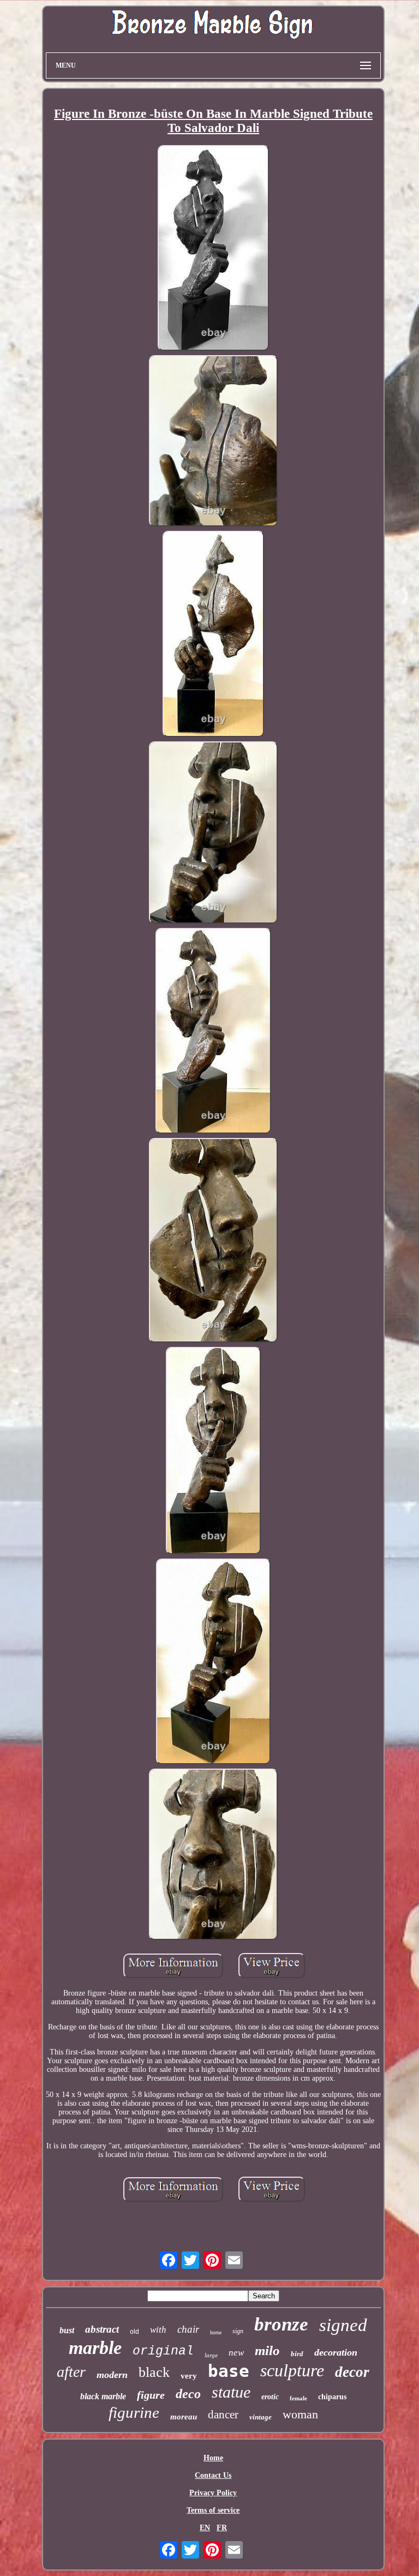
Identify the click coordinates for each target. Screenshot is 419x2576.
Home (213, 2458)
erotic (270, 2397)
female (298, 2398)
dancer (223, 2415)
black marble (103, 2396)
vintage (261, 2417)
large (211, 2355)
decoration (336, 2352)
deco (188, 2394)
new (236, 2353)
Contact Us (213, 2475)
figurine (134, 2412)
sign (238, 2331)
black (154, 2372)
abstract (102, 2329)
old (134, 2332)
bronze (281, 2324)
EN (205, 2528)
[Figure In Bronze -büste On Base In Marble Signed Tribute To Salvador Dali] (213, 249)
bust (67, 2330)
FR (222, 2528)
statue (231, 2392)
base (229, 2371)
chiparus (332, 2397)
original (163, 2351)
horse (216, 2332)
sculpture (292, 2370)
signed (343, 2325)
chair (188, 2329)
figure (151, 2395)
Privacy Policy (213, 2493)
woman (300, 2414)
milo (267, 2350)
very (189, 2376)
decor (352, 2372)
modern (112, 2375)
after (71, 2372)
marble (95, 2348)
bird (297, 2354)
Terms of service (213, 2510)
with (158, 2330)
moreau (184, 2417)
